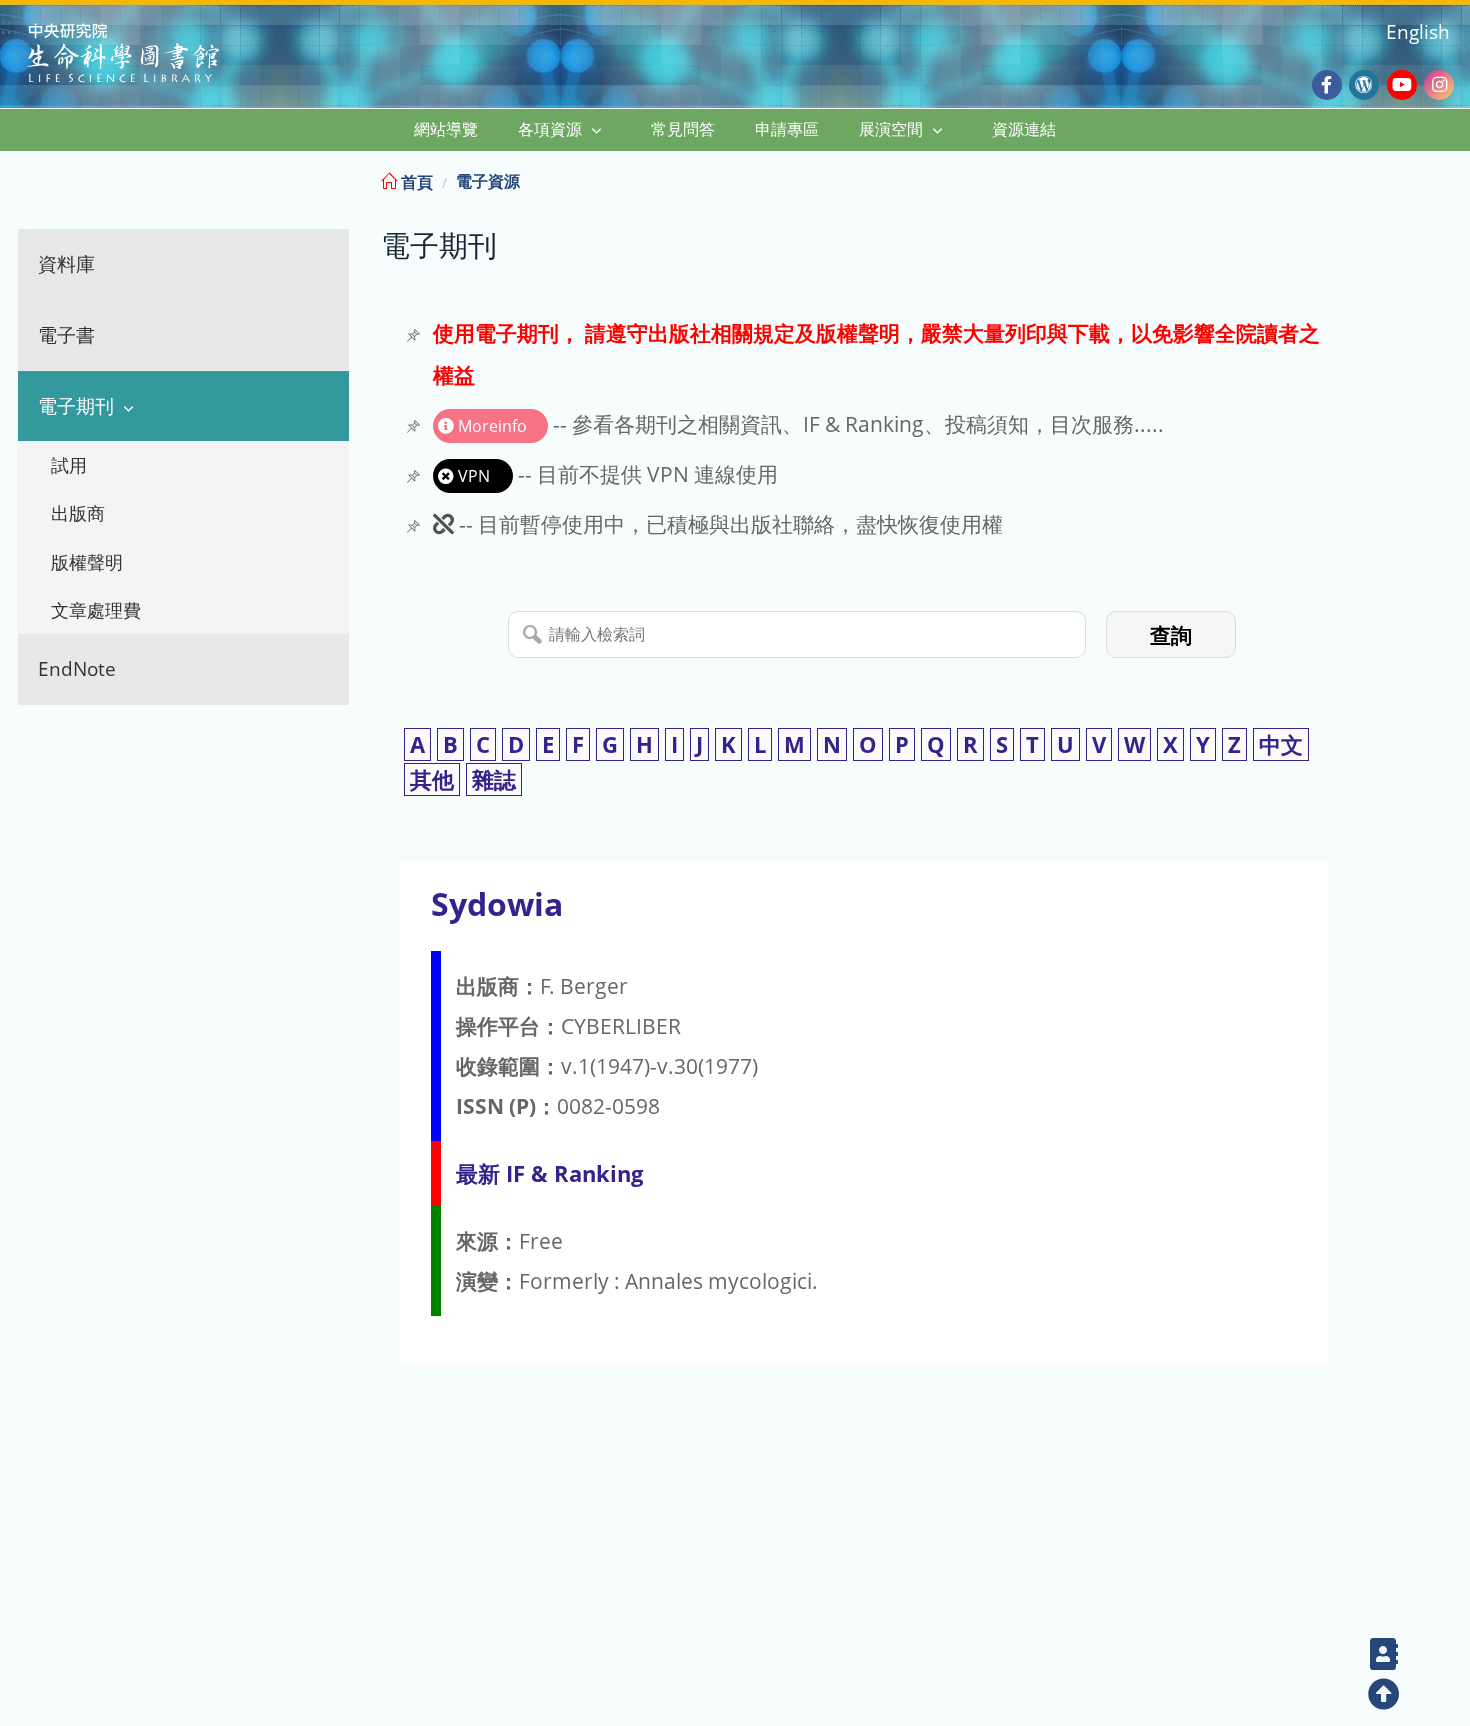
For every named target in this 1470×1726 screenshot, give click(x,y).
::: (1453, 178)
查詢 (1171, 635)
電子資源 (488, 181)
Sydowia (497, 903)
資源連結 (1024, 129)
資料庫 (66, 263)
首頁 (415, 182)
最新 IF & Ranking (549, 1173)
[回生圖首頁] (148, 55)
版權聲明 (87, 562)
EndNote (77, 668)
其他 (432, 779)
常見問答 (683, 129)
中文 (1281, 744)
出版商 (78, 513)
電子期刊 (76, 405)
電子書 (66, 334)
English (1418, 31)
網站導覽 (446, 129)
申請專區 (787, 129)
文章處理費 (96, 610)
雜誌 (494, 779)
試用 (69, 465)
